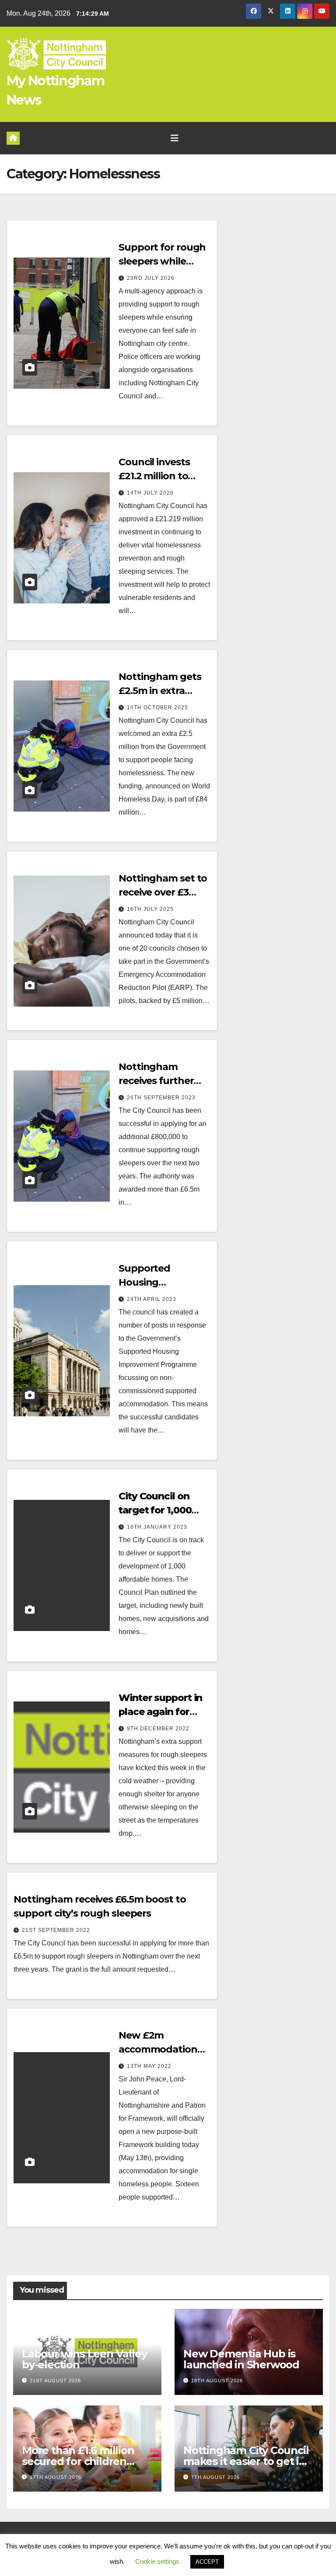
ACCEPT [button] (207, 2562)
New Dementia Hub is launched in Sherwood (241, 2359)
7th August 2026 (215, 2477)
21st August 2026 (55, 2381)
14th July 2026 (150, 493)
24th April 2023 (152, 1299)
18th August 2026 (217, 2381)
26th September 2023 (161, 1098)
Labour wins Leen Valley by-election (84, 2359)
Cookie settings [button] (157, 2561)
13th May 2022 (149, 2066)
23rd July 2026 (151, 278)
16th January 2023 (157, 1527)
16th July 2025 (150, 909)
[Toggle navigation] (175, 138)
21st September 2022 (56, 1930)
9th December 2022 (158, 1729)
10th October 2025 (157, 708)
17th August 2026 (56, 2477)
